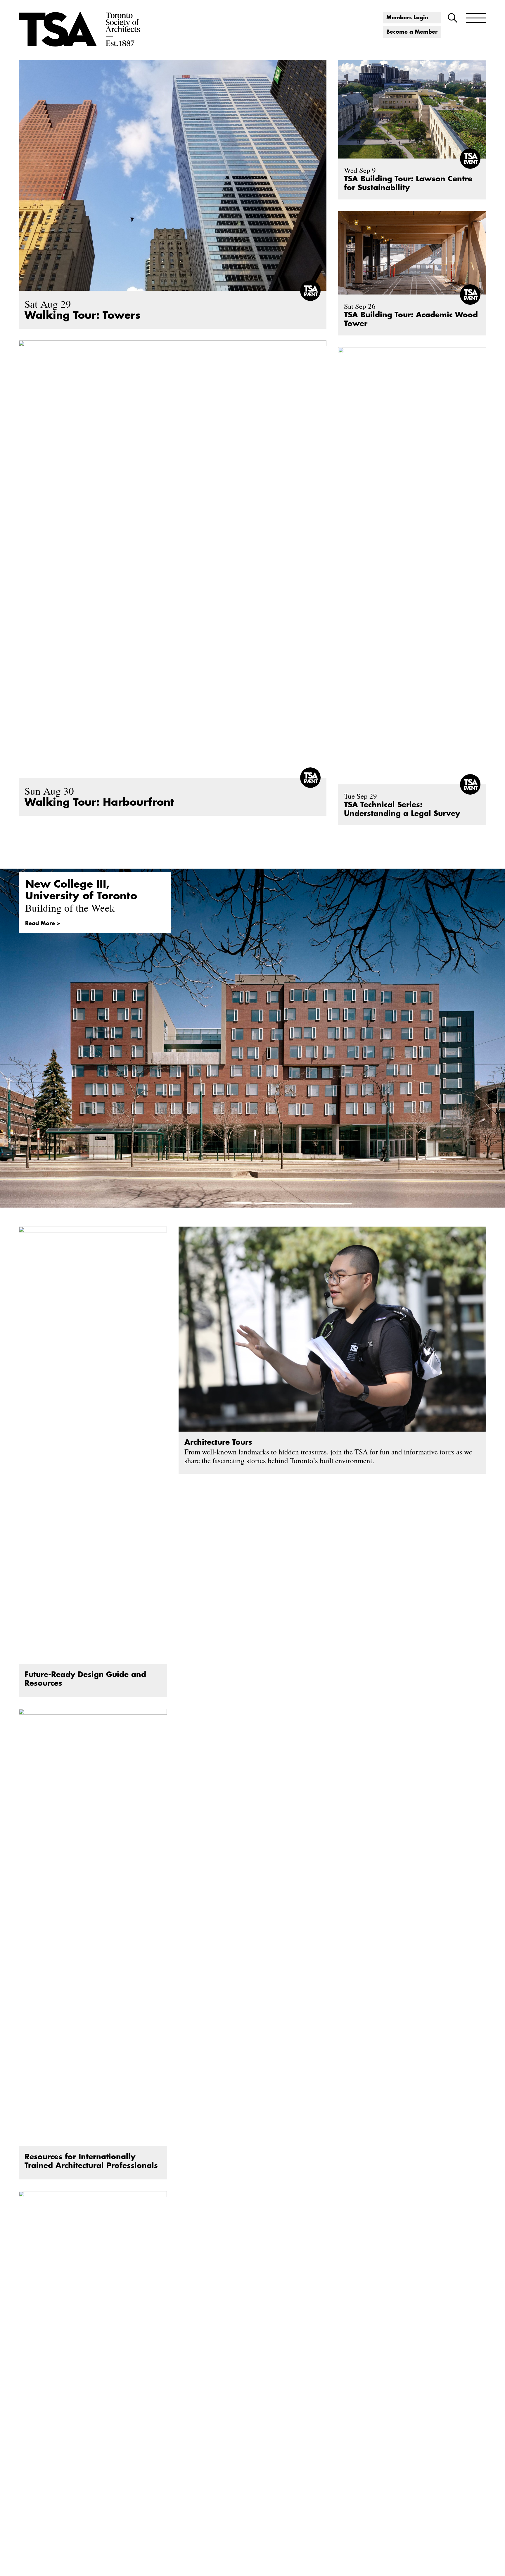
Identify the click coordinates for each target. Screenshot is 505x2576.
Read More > (43, 923)
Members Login (407, 18)
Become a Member (412, 32)
